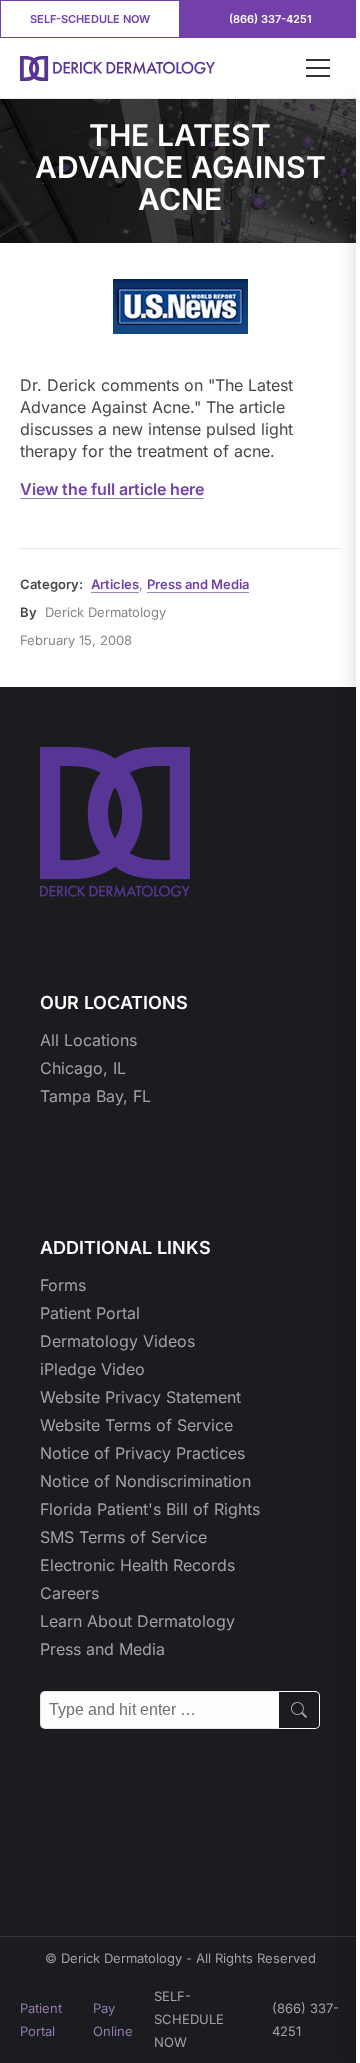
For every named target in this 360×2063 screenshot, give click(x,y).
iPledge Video (92, 1369)
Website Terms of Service (136, 1425)
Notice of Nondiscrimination (145, 1481)
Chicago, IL (83, 1068)
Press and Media (198, 584)
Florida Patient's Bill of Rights (150, 1509)
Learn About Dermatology (137, 1621)
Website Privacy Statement (140, 1397)
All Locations (88, 1040)
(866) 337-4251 (270, 19)
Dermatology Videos (117, 1341)
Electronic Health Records (137, 1565)
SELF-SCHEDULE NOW (90, 19)
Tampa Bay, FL (95, 1096)
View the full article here (112, 489)
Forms (63, 1285)
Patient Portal (90, 1313)
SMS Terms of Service (123, 1537)
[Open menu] (318, 68)
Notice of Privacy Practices (142, 1453)
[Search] (299, 1710)
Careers (69, 1593)
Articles (115, 584)
